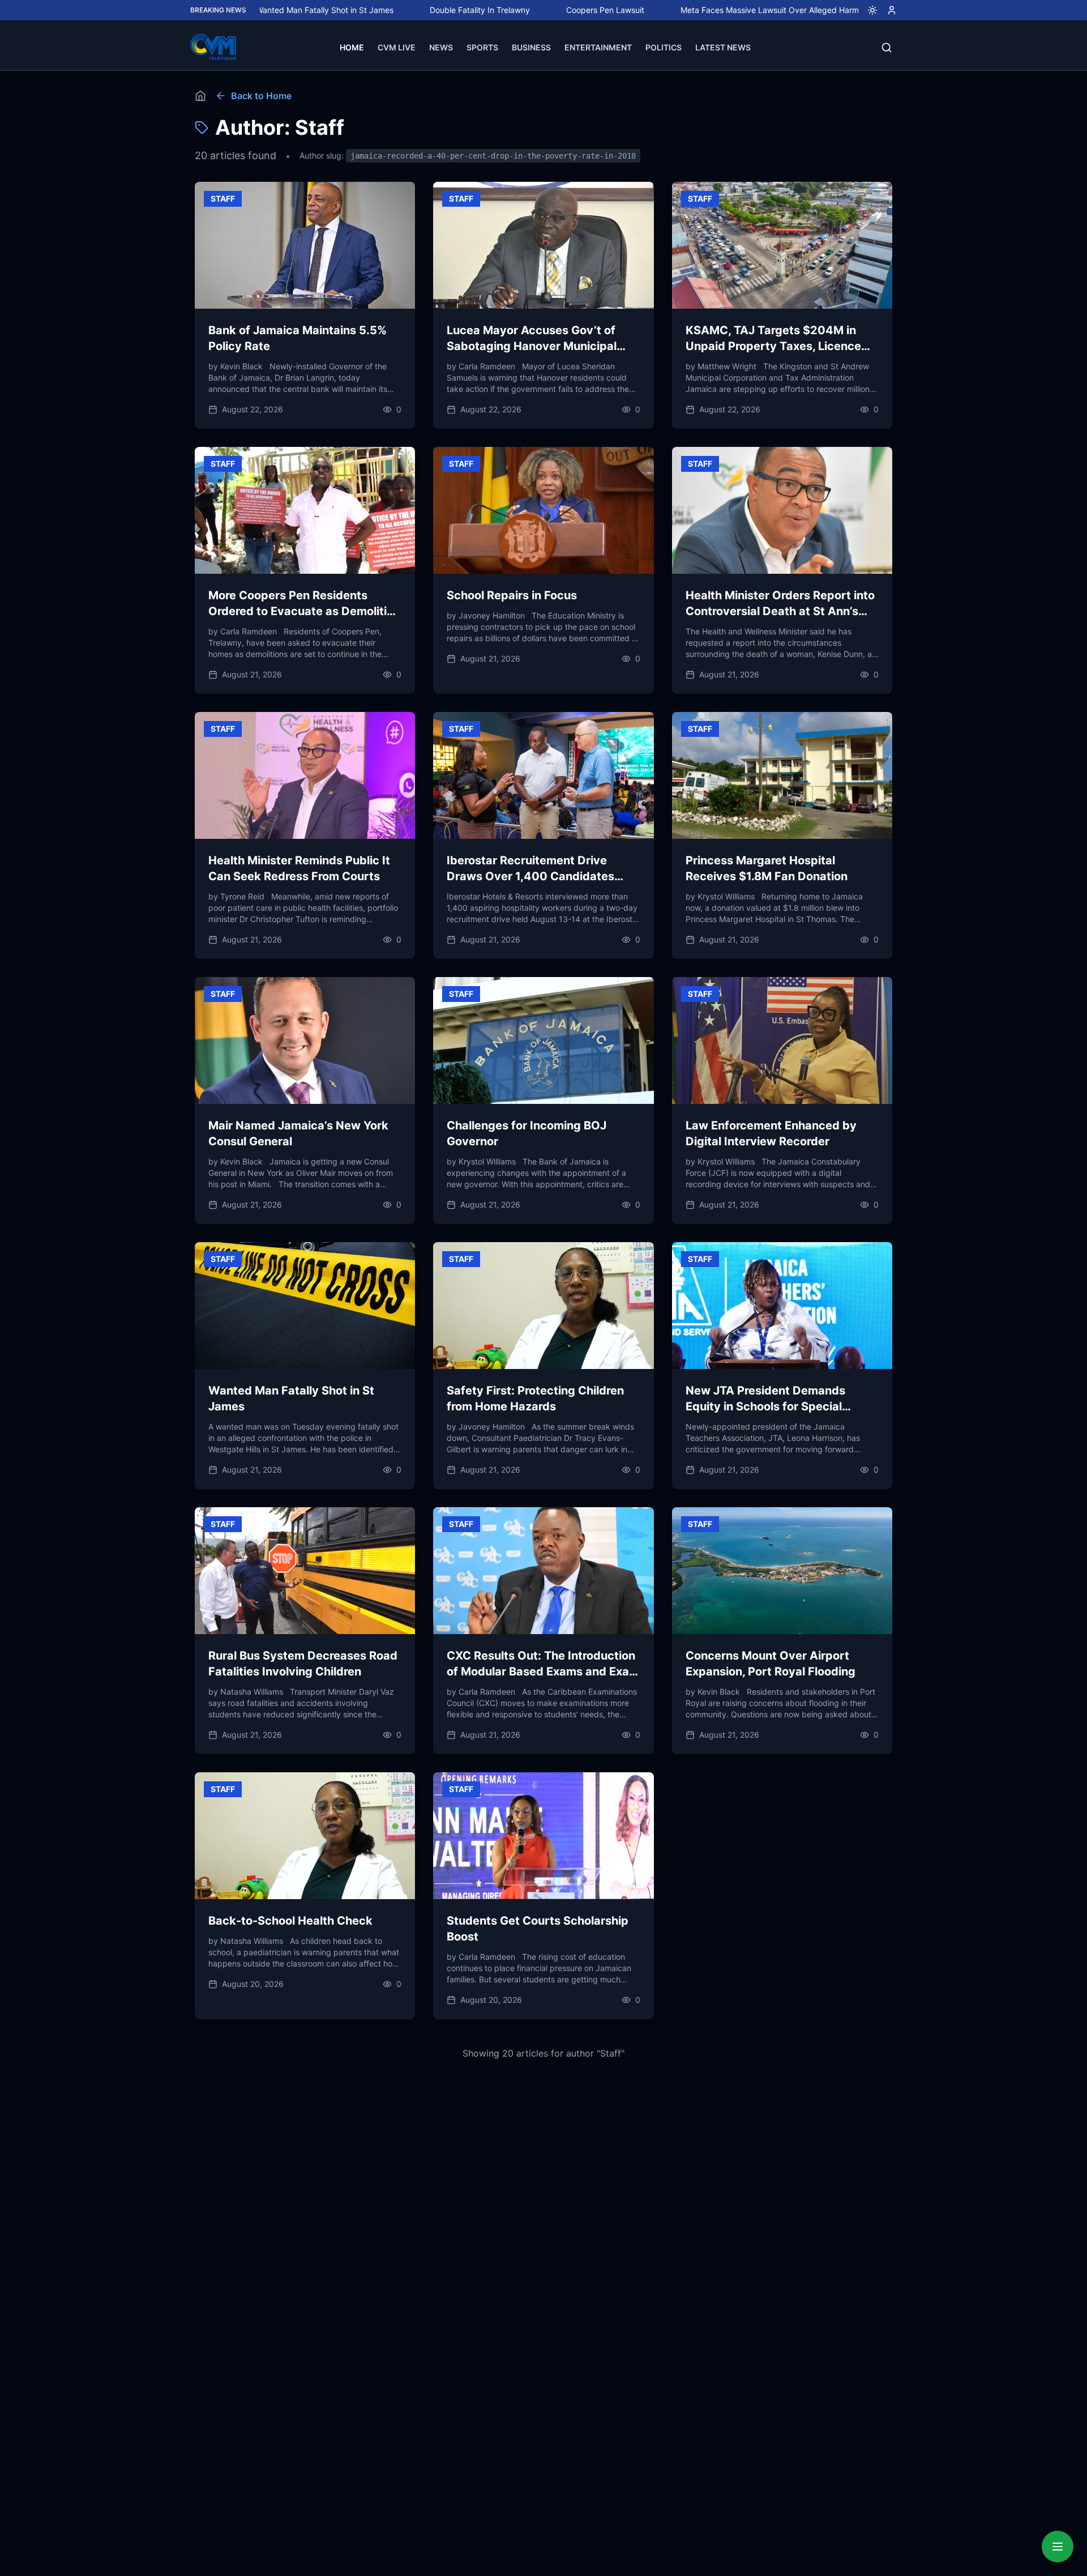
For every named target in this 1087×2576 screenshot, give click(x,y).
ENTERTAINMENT (598, 47)
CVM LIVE (397, 47)
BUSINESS (531, 47)
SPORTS (482, 47)
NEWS (441, 47)
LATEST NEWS (723, 47)
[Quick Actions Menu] (1058, 2547)
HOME (352, 47)
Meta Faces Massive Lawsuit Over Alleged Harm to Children (686, 10)
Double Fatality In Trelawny (375, 10)
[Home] (200, 96)
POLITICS (664, 47)
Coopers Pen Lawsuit (500, 10)
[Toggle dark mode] (868, 10)
